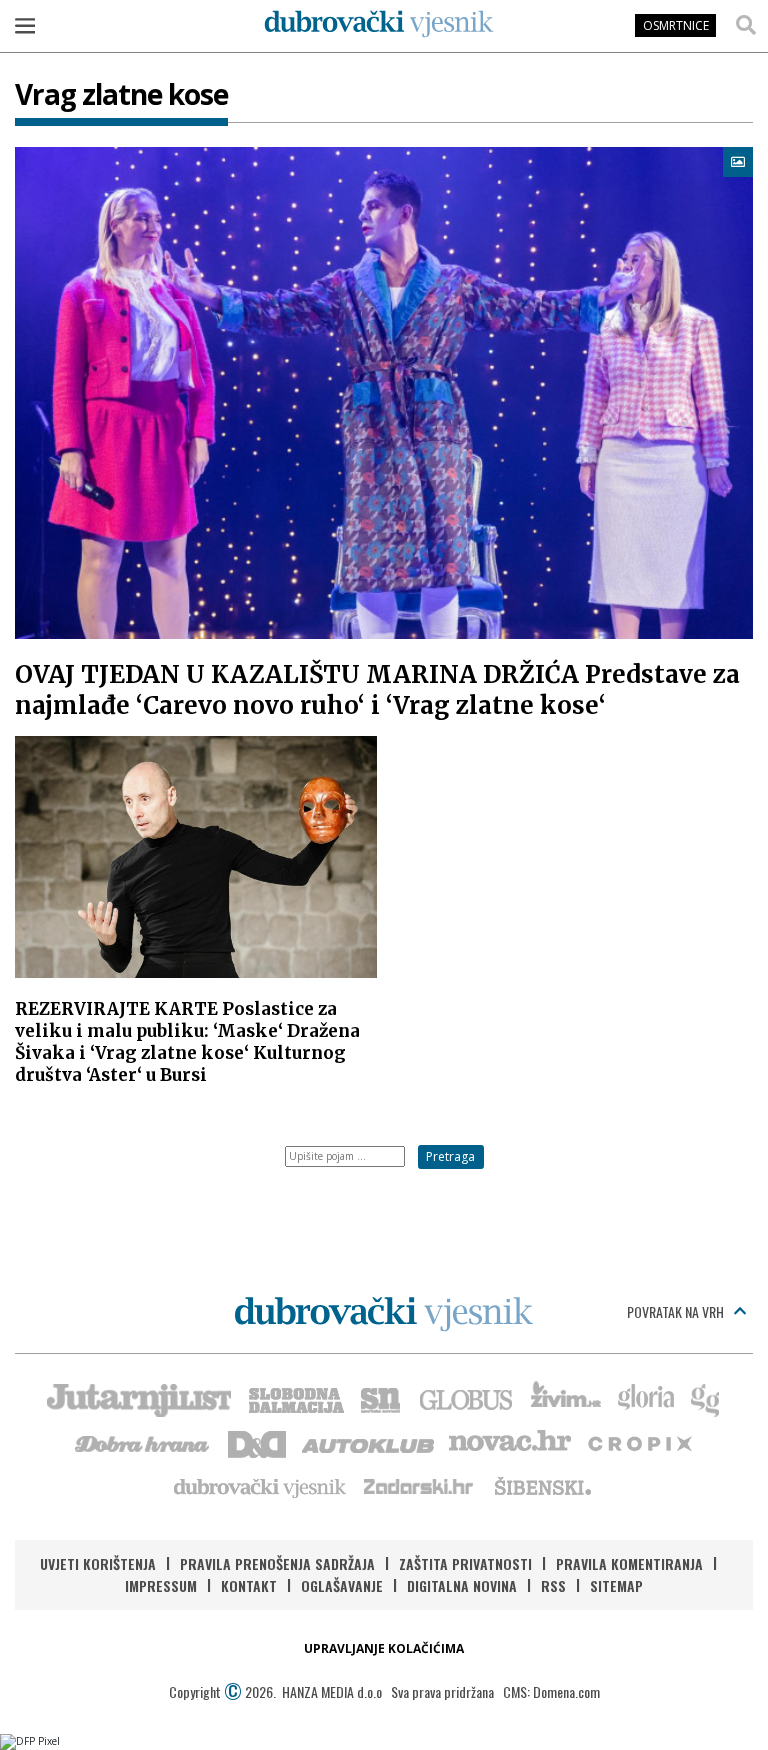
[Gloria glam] (706, 1398)
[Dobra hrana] (143, 1442)
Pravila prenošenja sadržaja (277, 1563)
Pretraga (450, 1156)
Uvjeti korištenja (98, 1563)
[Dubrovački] (379, 24)
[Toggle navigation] (25, 25)
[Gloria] (645, 1398)
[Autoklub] (369, 1442)
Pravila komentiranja (629, 1563)
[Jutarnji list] (138, 1398)
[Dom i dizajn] (257, 1442)
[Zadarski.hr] (419, 1486)
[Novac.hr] (510, 1442)
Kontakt (249, 1585)
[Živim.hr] (566, 1398)
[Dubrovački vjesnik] (261, 1486)
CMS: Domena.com (551, 1691)
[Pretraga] (746, 25)
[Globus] (467, 1398)
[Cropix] (638, 1442)
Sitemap (616, 1585)
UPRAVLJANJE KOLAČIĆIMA (384, 1648)
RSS (553, 1585)
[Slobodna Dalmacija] (295, 1398)
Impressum (161, 1585)
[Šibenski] (542, 1486)
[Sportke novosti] (381, 1398)
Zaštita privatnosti (465, 1563)
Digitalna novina (462, 1585)
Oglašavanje (342, 1585)
